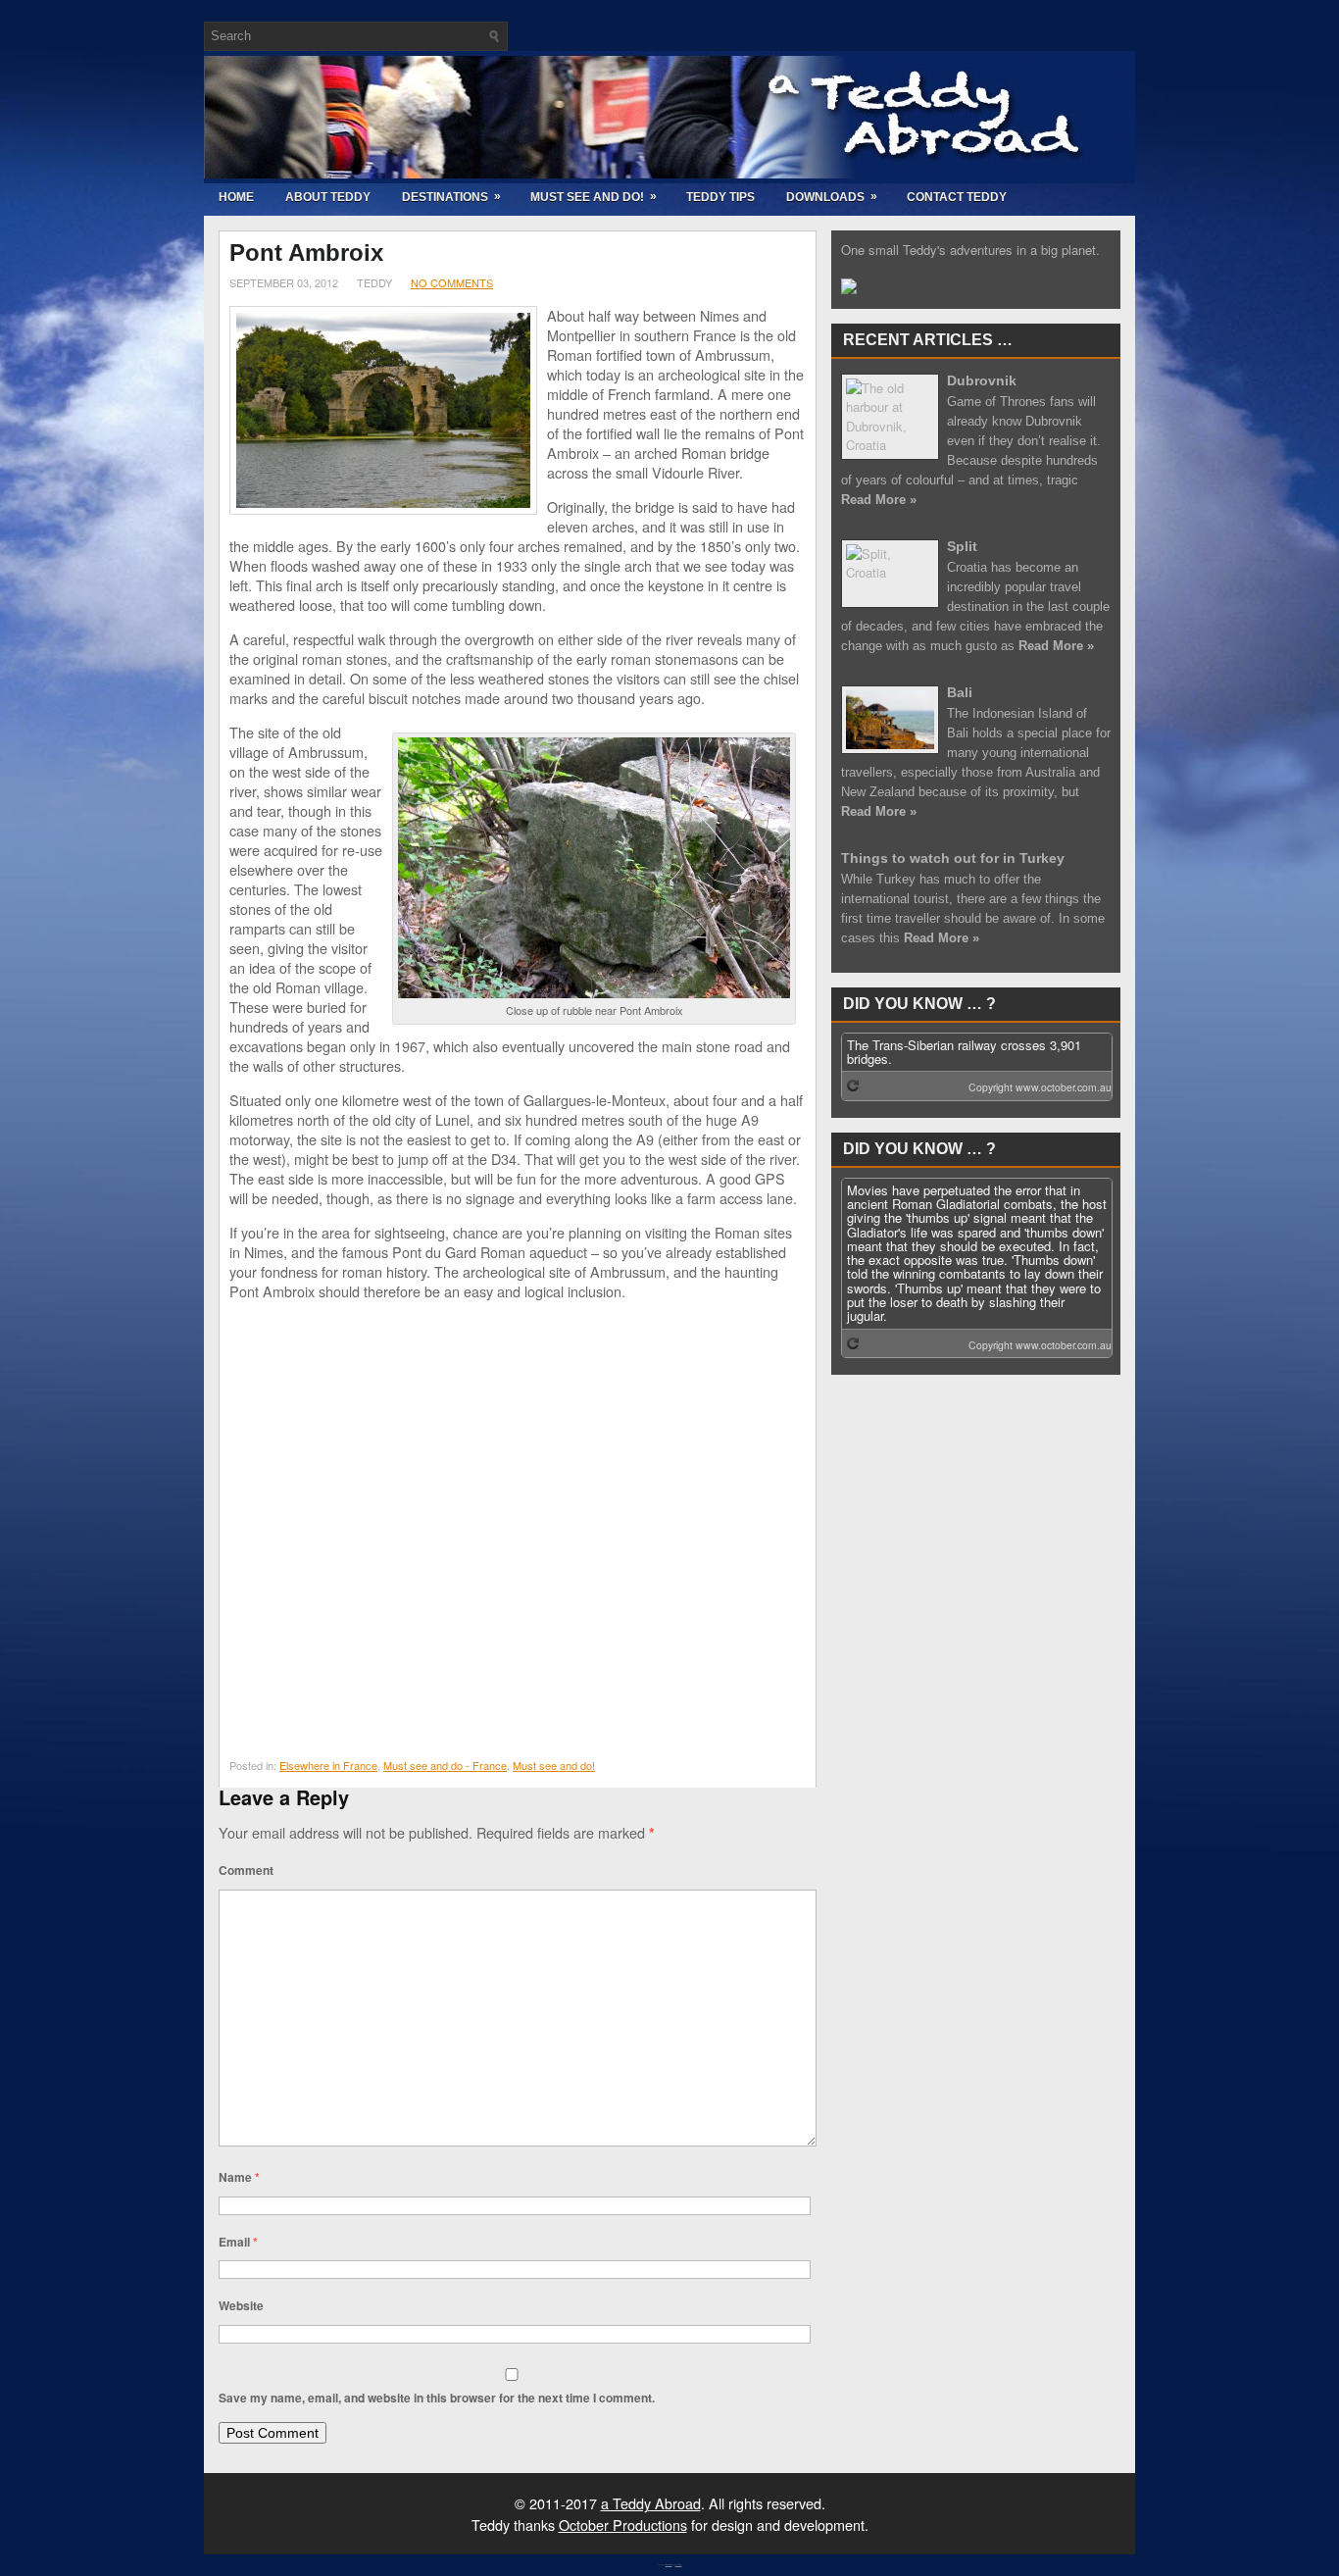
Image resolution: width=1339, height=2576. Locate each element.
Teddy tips (720, 197)
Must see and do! (594, 197)
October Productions (623, 2525)
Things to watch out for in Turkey (953, 858)
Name (239, 2177)
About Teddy (328, 197)
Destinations (451, 197)
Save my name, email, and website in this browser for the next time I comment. (437, 2398)
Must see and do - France (445, 1765)
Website (241, 2305)
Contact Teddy (957, 197)
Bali (960, 692)
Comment (246, 1870)
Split (962, 546)
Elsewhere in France (328, 1765)
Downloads (832, 197)
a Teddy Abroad (651, 2503)
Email (238, 2242)
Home (236, 197)
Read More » (879, 500)
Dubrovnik (982, 380)
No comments (452, 282)
